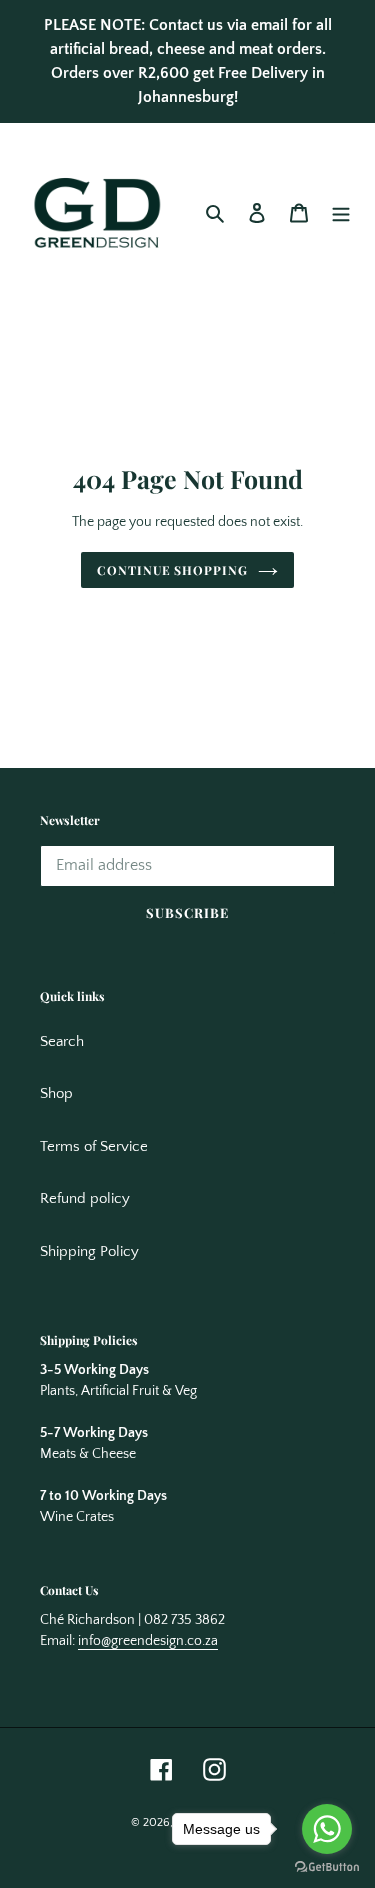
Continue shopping (173, 570)
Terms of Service (94, 1146)
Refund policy (85, 1198)
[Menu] (341, 213)
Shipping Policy (89, 1251)
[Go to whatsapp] (327, 1829)
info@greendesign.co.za (148, 1641)
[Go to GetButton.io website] (327, 1867)
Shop (56, 1093)
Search (62, 1041)
